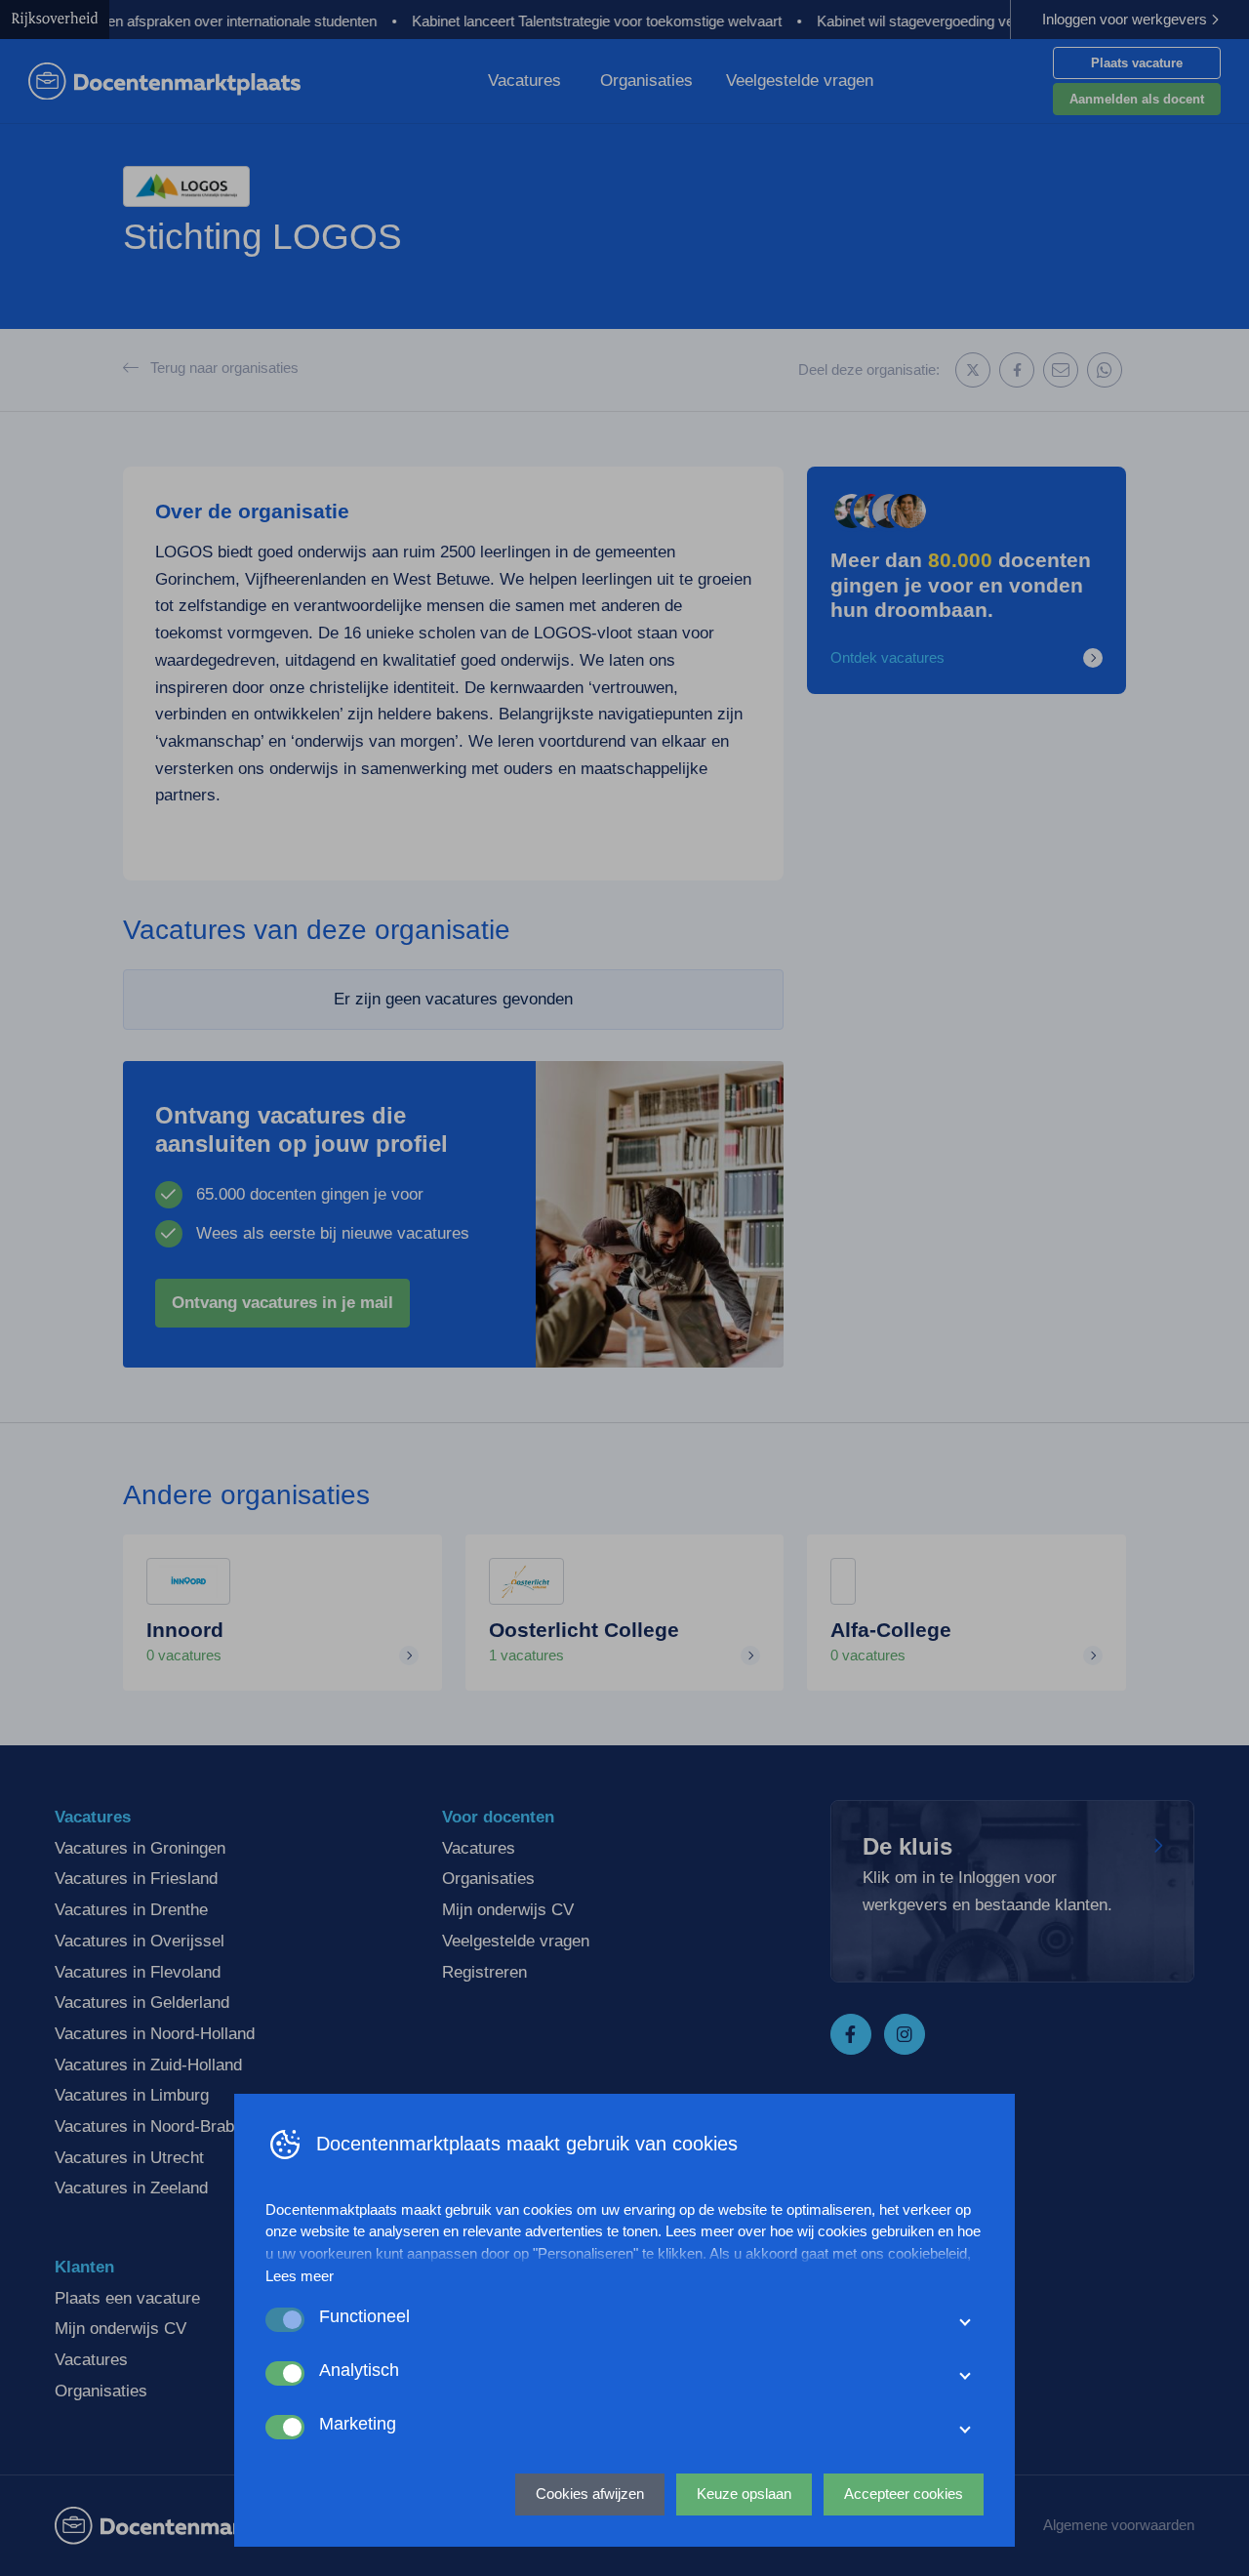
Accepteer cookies (904, 2494)
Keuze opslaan (744, 2494)
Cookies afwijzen (590, 2494)
